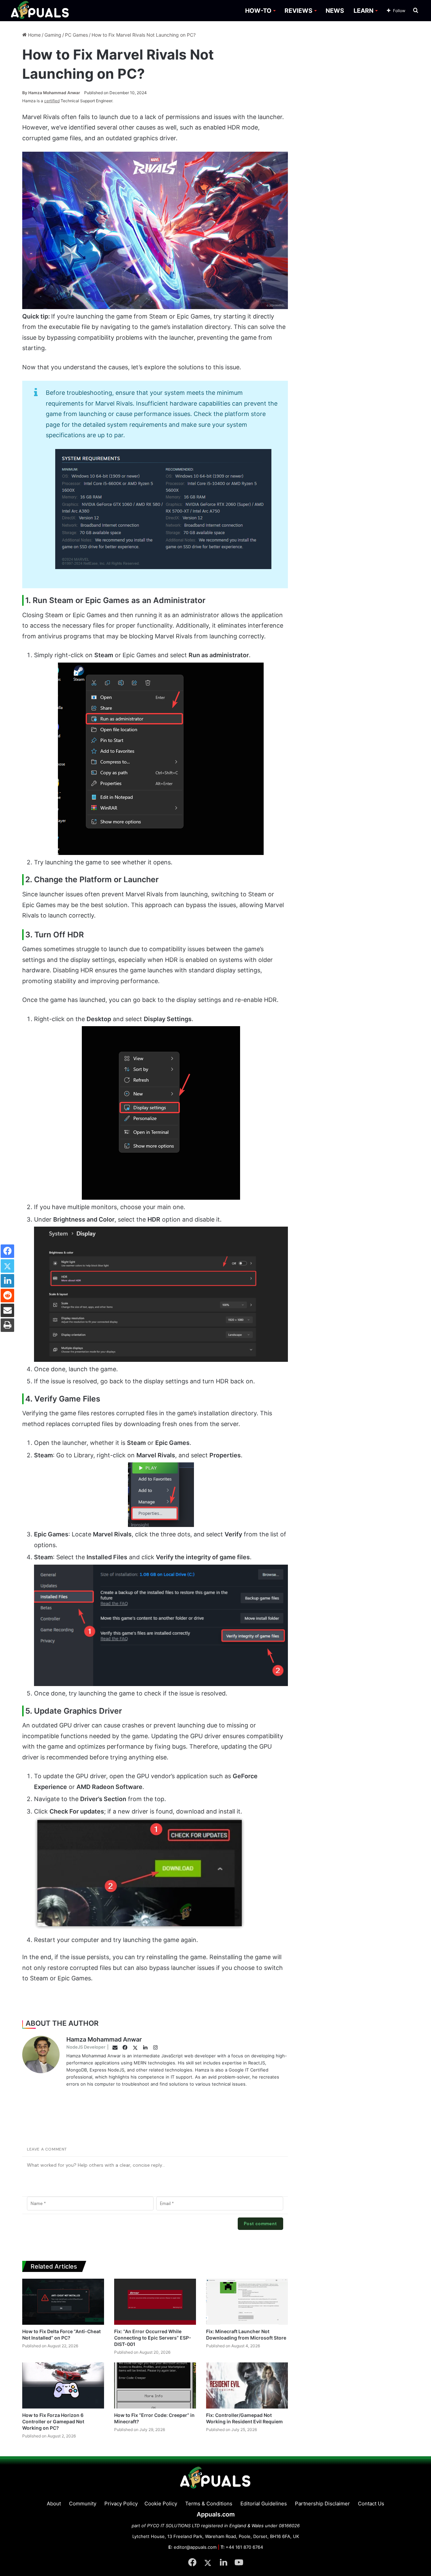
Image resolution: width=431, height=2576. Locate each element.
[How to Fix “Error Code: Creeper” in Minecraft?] (155, 2385)
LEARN (363, 11)
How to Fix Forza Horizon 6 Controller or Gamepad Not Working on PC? (53, 2421)
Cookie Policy (161, 2504)
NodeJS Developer (86, 2047)
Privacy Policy (121, 2504)
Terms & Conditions (209, 2504)
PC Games (76, 35)
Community (83, 2504)
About (54, 2504)
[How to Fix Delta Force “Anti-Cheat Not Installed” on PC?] (63, 2302)
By (25, 93)
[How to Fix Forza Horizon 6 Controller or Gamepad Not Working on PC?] (63, 2385)
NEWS (335, 11)
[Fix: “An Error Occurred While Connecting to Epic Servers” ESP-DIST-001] (155, 2302)
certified (52, 101)
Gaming (53, 35)
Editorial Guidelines (264, 2504)
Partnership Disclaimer (322, 2504)
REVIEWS (299, 11)
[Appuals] (40, 11)
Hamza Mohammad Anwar (51, 93)
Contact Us (371, 2504)
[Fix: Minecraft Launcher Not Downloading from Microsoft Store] (247, 2302)
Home (34, 35)
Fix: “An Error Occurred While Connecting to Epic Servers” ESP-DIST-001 (153, 2338)
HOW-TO (258, 11)
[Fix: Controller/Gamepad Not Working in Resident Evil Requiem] (247, 2385)
